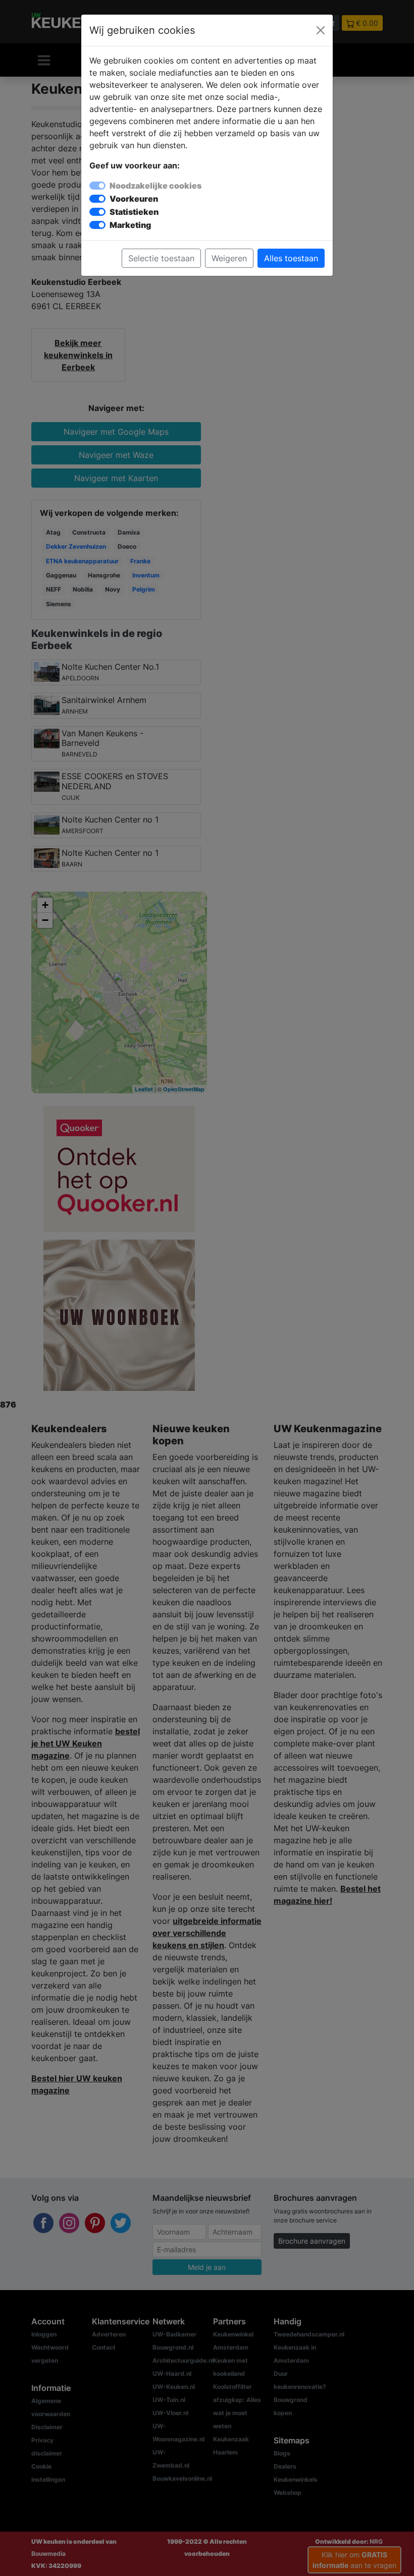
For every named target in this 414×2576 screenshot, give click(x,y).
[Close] (321, 30)
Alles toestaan (291, 258)
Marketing (130, 225)
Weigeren (229, 258)
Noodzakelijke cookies (156, 186)
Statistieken (134, 212)
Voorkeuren (134, 199)
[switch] (97, 199)
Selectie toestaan (161, 258)
